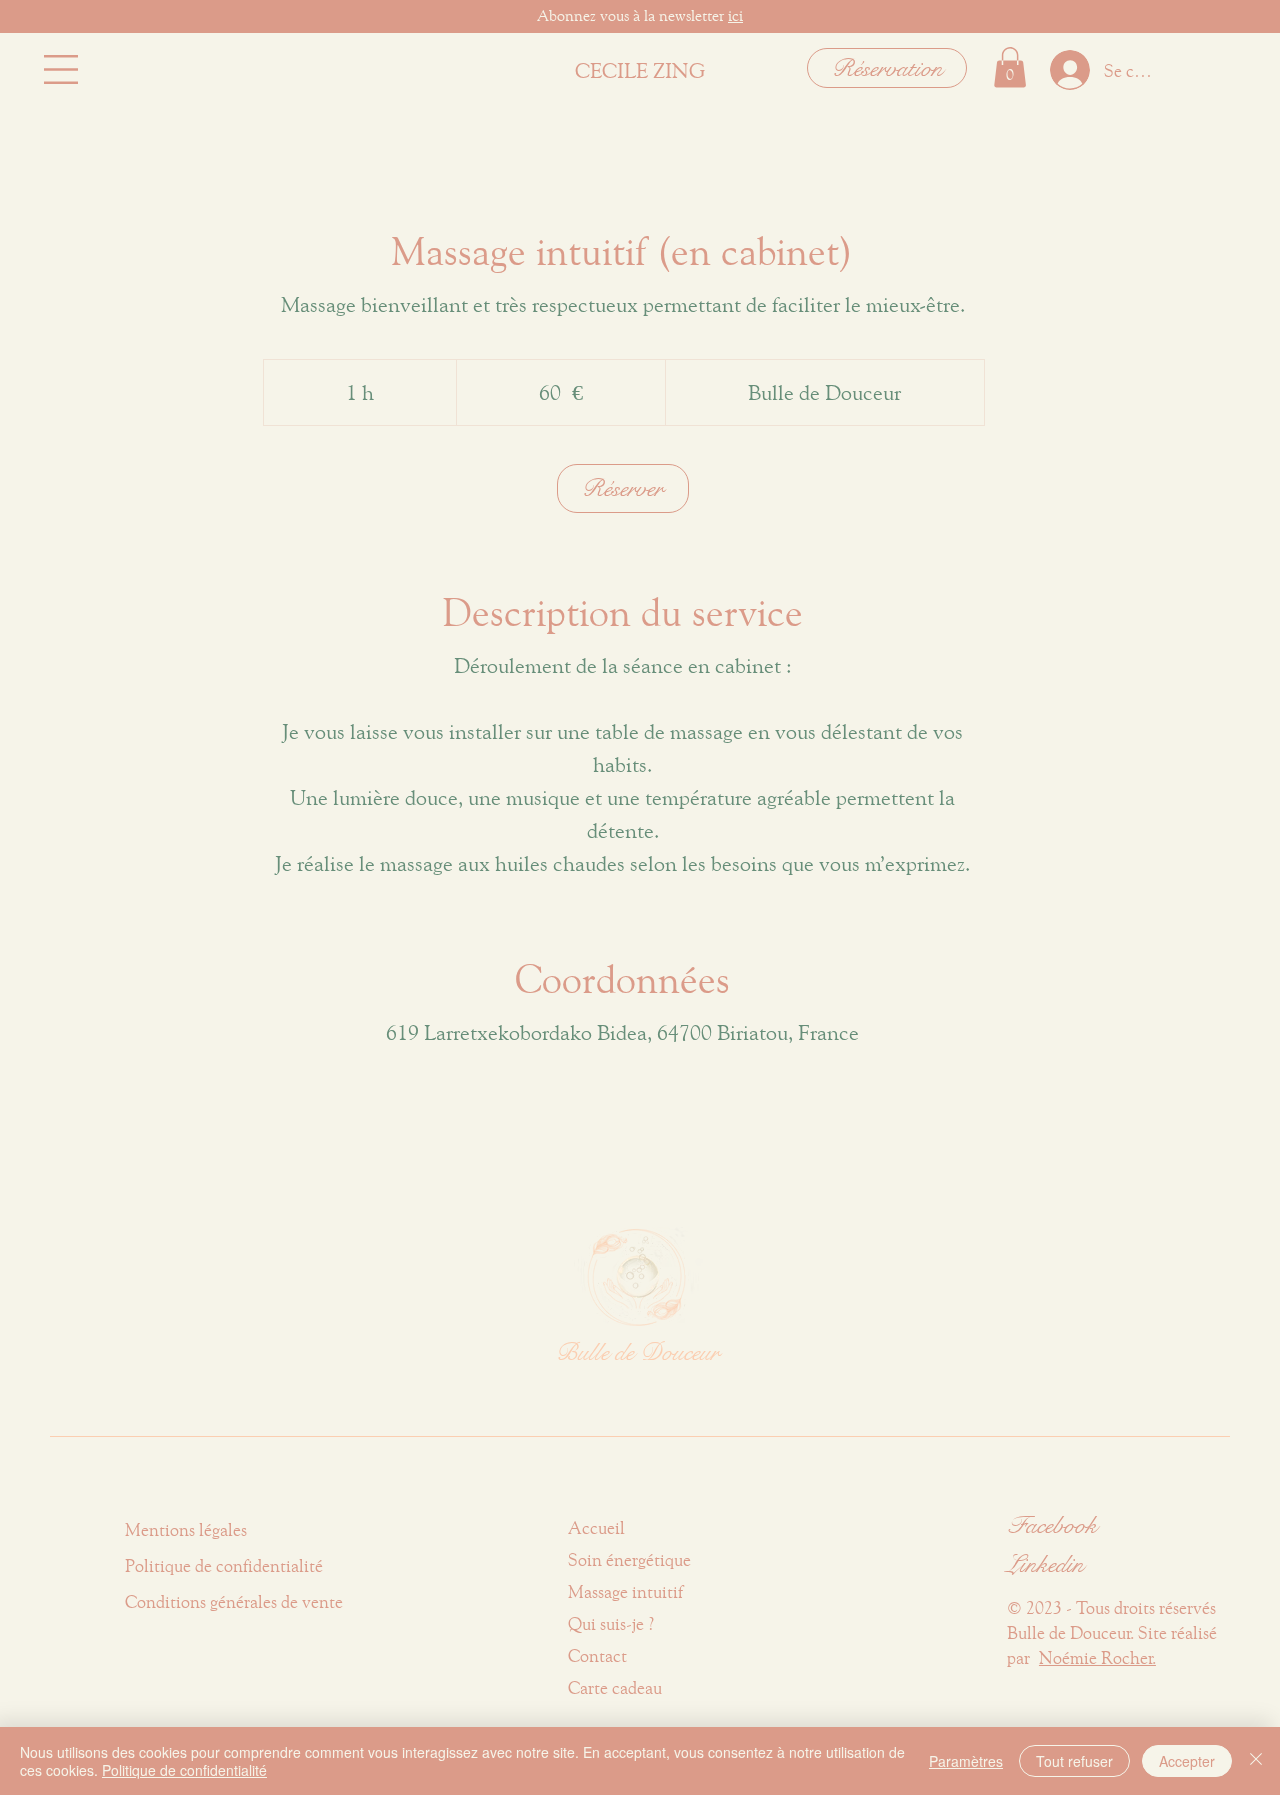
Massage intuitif (625, 1591)
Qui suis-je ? (611, 1623)
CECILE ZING (640, 70)
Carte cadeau (615, 1687)
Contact (597, 1655)
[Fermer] (1256, 1761)
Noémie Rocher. (1097, 1657)
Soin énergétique (629, 1559)
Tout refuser (1074, 1761)
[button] (61, 69)
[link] (623, 488)
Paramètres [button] (966, 1761)
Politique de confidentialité (184, 1770)
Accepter (1187, 1761)
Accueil (596, 1527)
